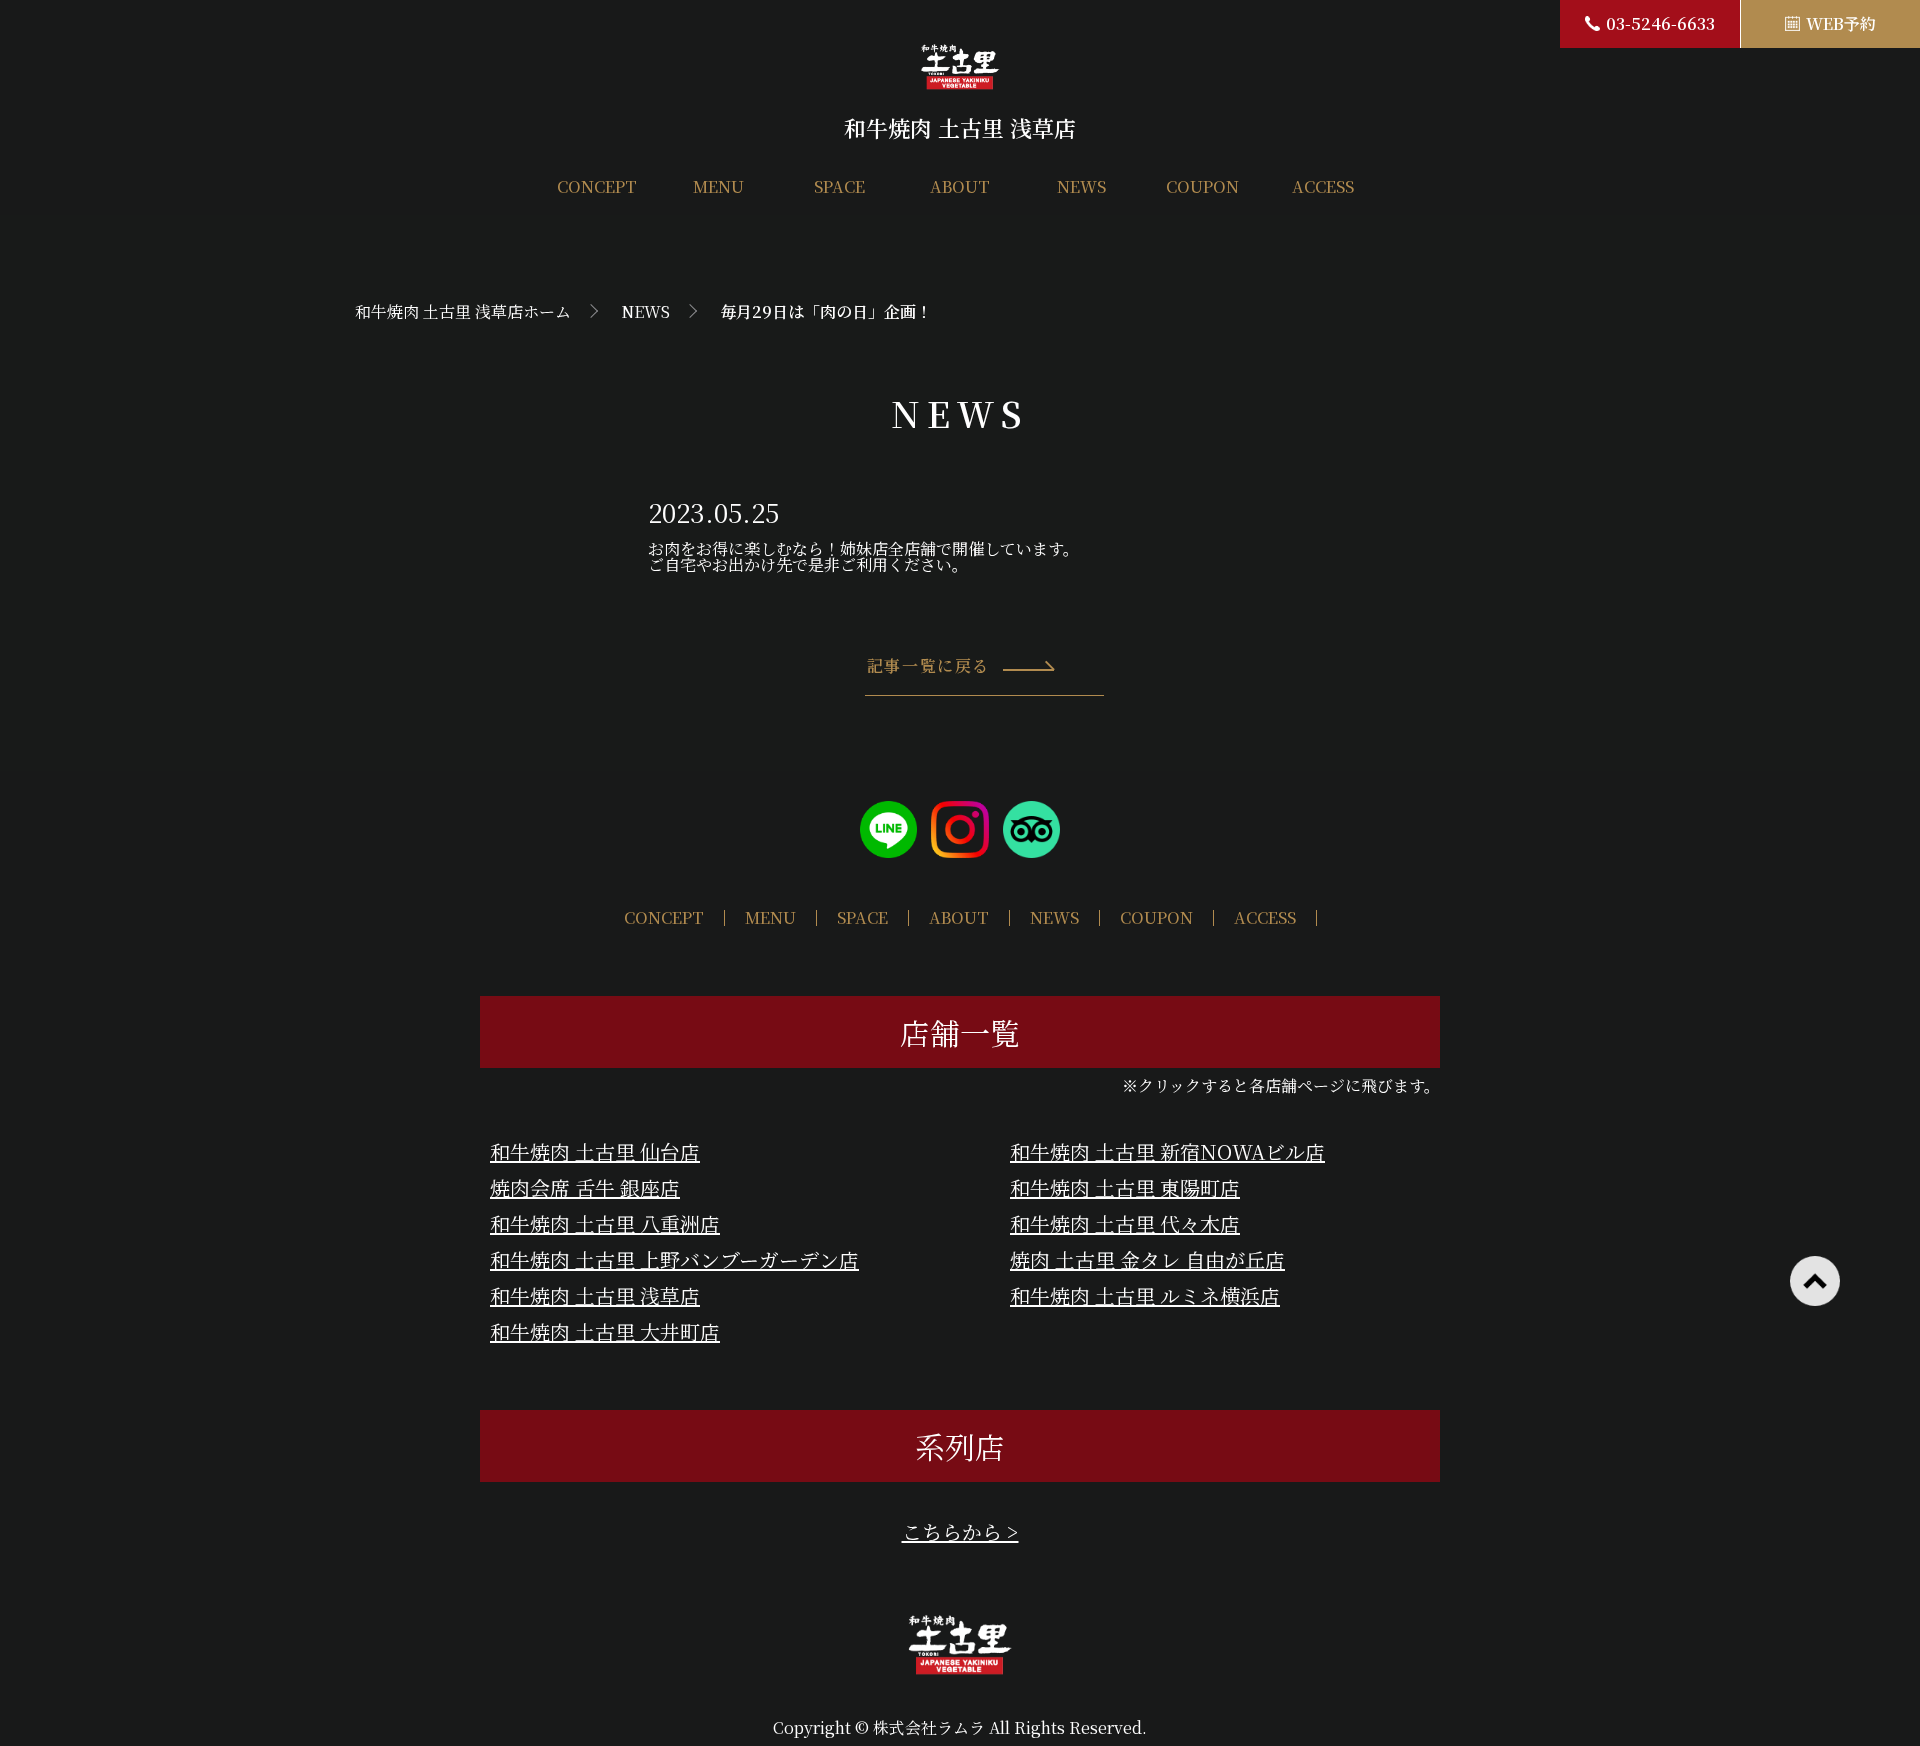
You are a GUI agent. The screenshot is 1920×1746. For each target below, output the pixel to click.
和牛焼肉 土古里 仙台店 (595, 1151)
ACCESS (1323, 187)
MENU (718, 187)
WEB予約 (1841, 23)
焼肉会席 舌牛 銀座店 (585, 1187)
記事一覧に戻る (928, 665)
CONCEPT (597, 187)
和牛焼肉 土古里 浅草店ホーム (463, 311)
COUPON (1202, 187)
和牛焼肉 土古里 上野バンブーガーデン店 (674, 1259)
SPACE (839, 187)
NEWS (1081, 187)
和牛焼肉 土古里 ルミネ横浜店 (1145, 1295)
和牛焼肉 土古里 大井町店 (605, 1331)
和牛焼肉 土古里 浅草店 (595, 1295)
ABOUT (960, 187)
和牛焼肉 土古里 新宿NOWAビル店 (1167, 1151)
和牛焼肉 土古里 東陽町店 (1125, 1187)
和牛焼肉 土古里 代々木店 (1125, 1223)
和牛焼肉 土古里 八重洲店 (605, 1223)
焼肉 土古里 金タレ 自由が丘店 (1147, 1259)
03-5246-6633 (1660, 23)
